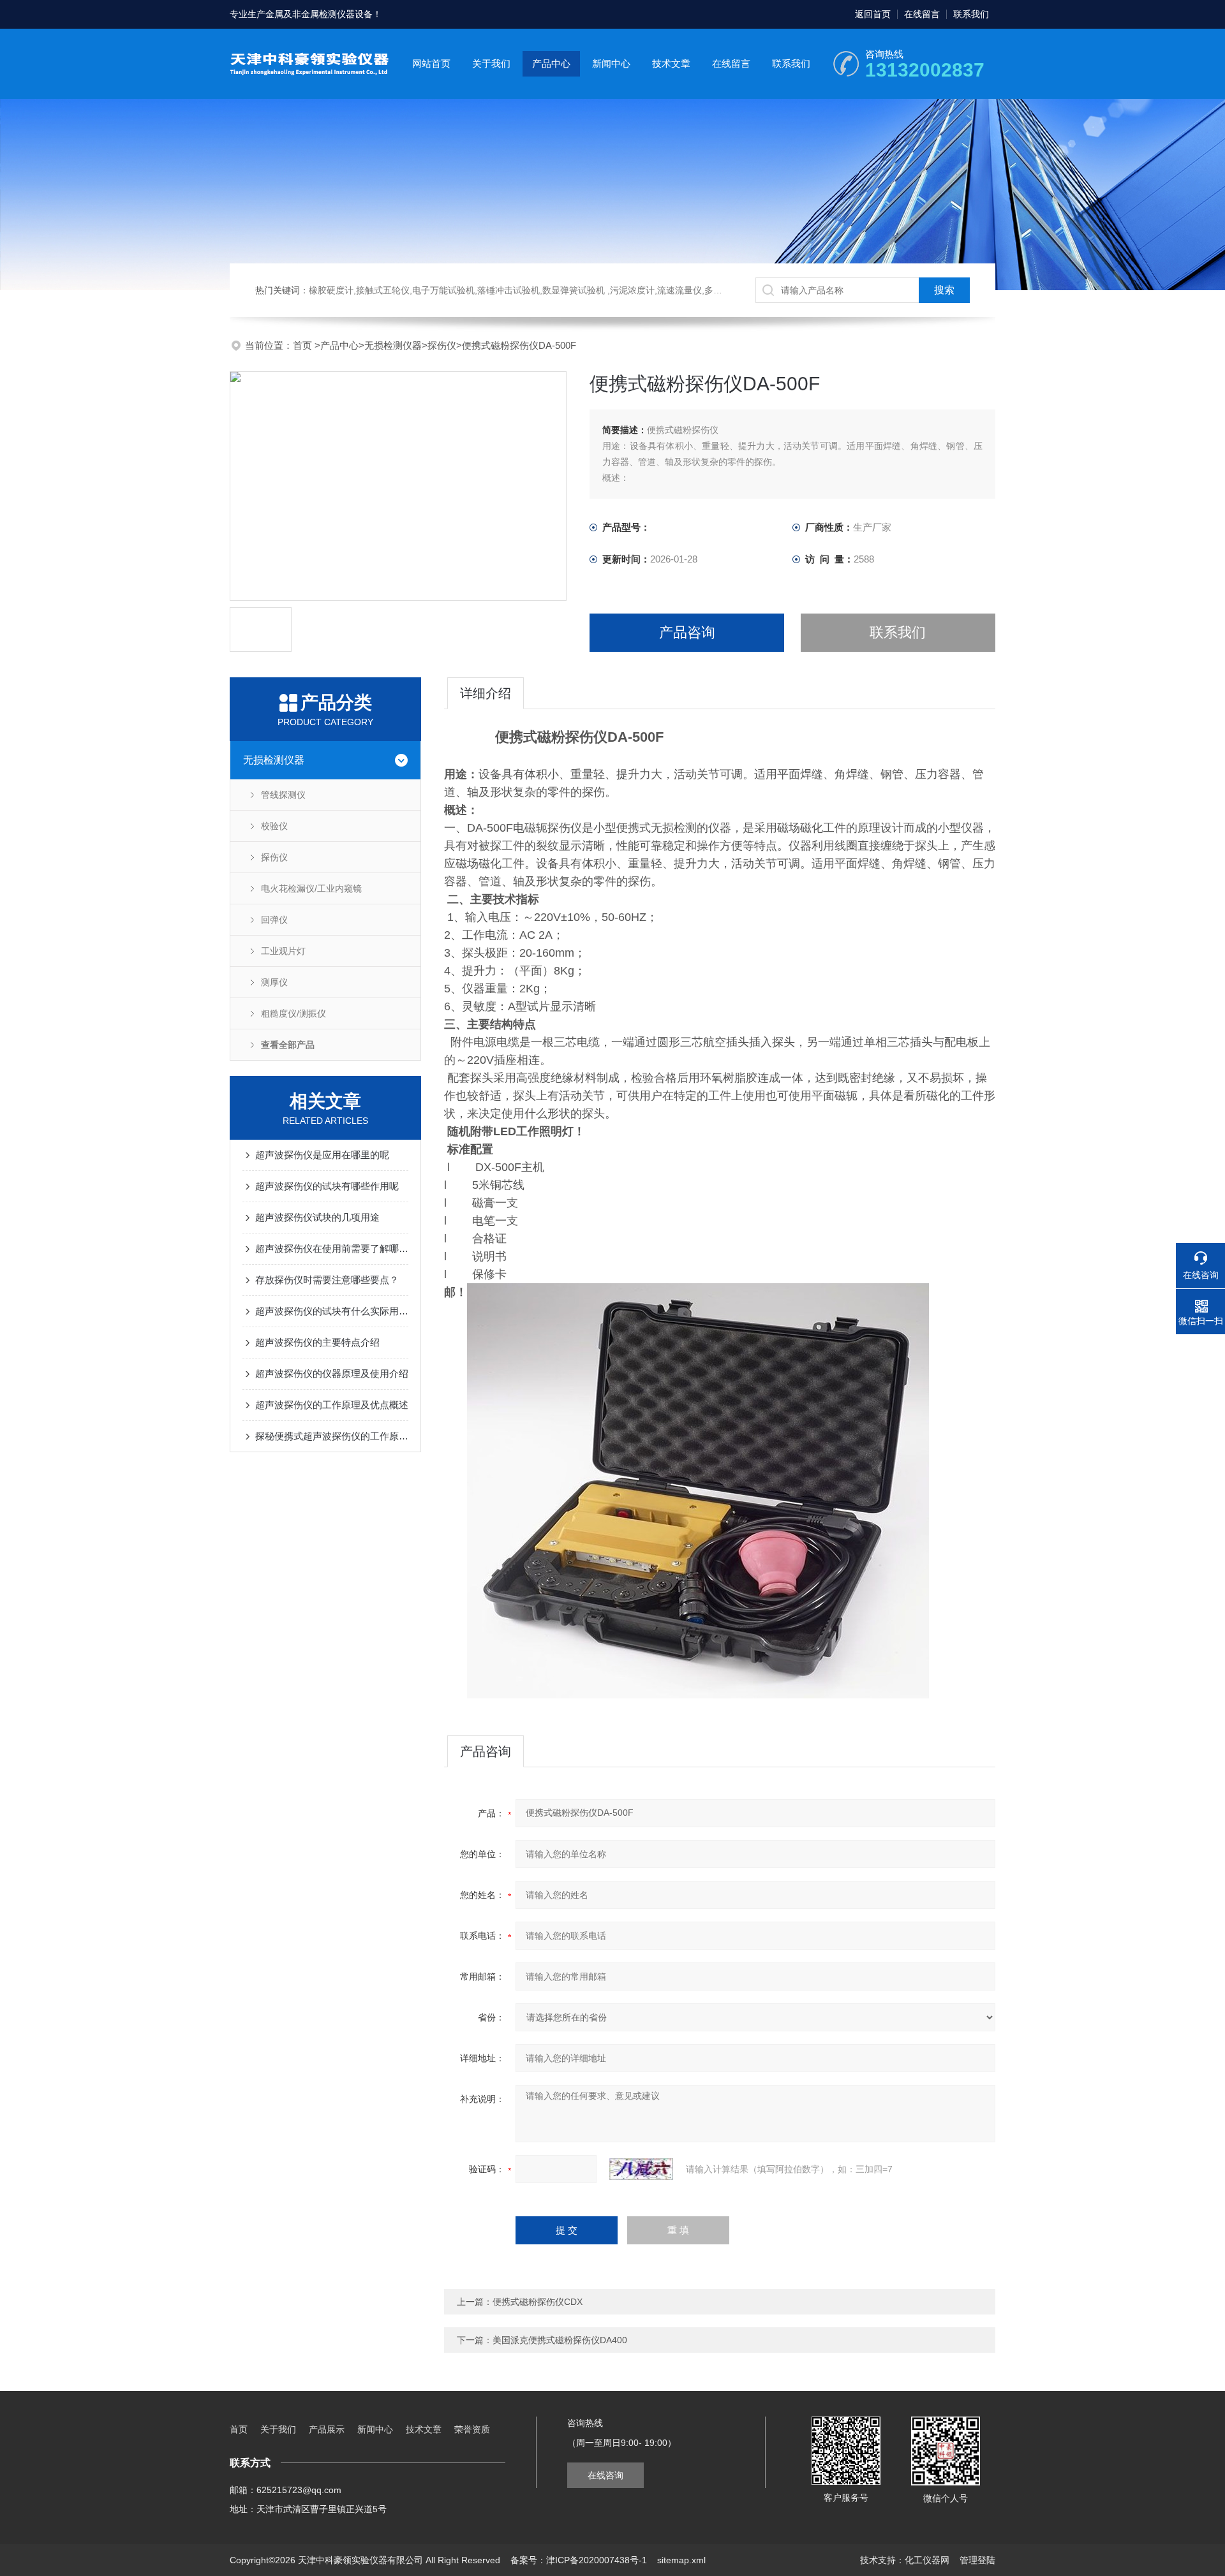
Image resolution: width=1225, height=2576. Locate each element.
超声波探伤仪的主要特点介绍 (317, 1342)
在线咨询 (605, 2475)
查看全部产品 (288, 1045)
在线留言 (922, 14)
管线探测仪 (283, 795)
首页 (304, 345)
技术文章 (671, 63)
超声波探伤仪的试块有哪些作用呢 (327, 1186)
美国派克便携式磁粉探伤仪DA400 (560, 2340)
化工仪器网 (927, 2560)
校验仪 (274, 826)
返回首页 (873, 14)
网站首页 (431, 63)
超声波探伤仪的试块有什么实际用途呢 (332, 1311)
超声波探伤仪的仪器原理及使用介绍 (332, 1373)
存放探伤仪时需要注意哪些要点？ (327, 1280)
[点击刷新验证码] (641, 2169)
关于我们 (491, 63)
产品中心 (551, 63)
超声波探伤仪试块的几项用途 (317, 1217)
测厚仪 (274, 982)
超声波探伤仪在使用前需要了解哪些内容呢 (332, 1248)
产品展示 (327, 2429)
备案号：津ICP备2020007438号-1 (579, 2560)
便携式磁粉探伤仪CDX (538, 2302)
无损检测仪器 (393, 345)
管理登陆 (977, 2560)
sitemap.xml (681, 2560)
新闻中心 (611, 63)
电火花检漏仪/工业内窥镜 (311, 888)
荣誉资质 (472, 2429)
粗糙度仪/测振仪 (293, 1013)
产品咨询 (687, 632)
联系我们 (971, 14)
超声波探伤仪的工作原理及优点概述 (332, 1405)
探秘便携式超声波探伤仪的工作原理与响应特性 (332, 1436)
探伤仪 (442, 345)
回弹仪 (274, 920)
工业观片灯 (283, 951)
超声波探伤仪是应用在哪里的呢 (322, 1155)
